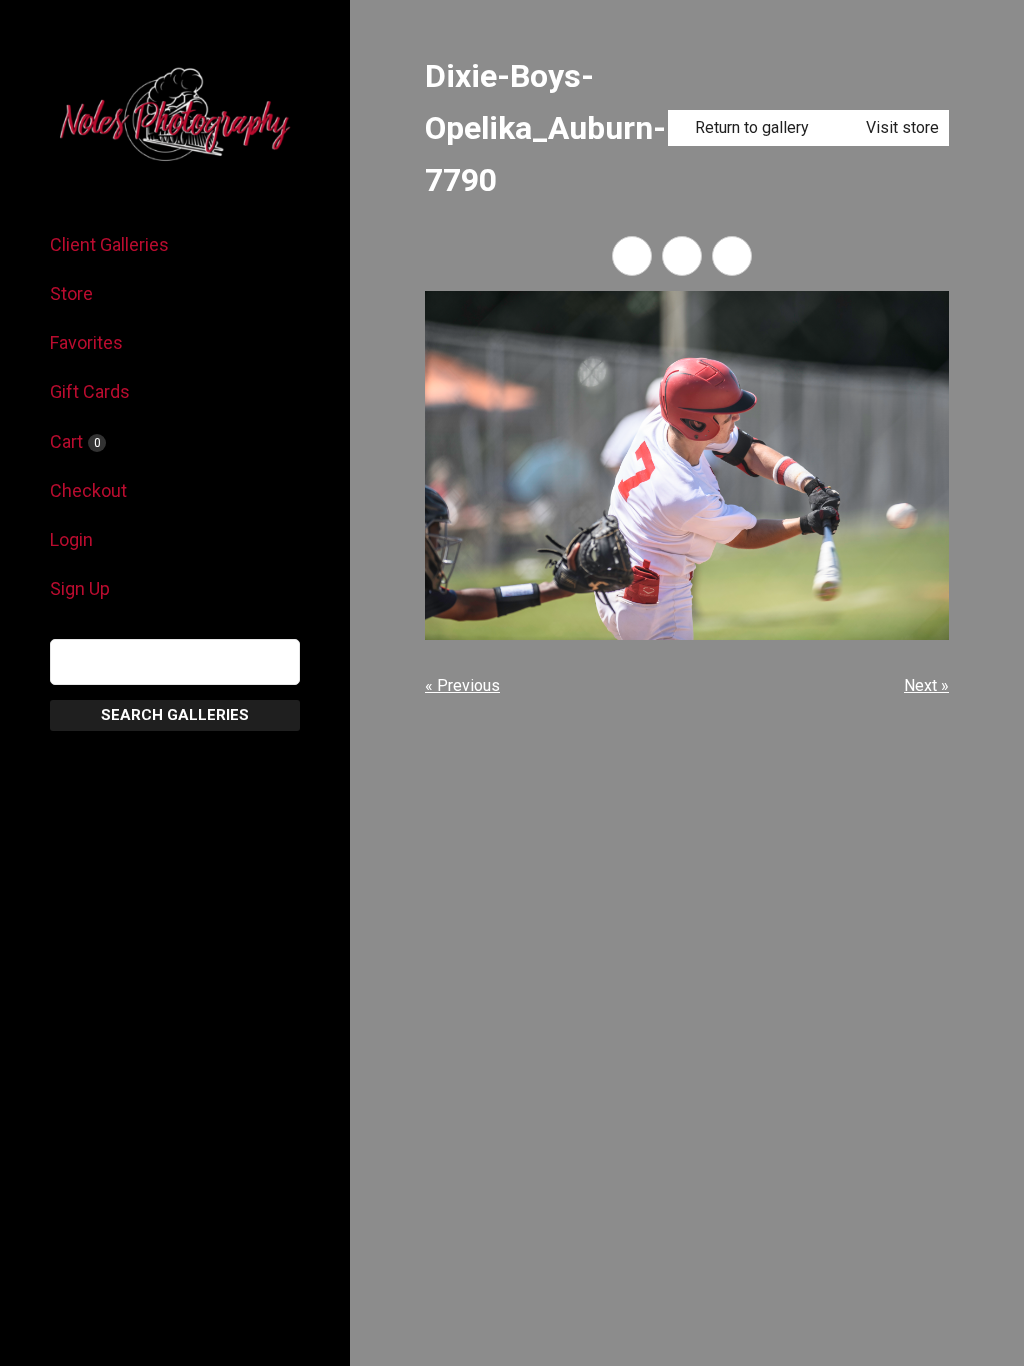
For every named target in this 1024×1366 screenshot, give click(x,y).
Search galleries (175, 715)
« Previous (462, 685)
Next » (926, 685)
